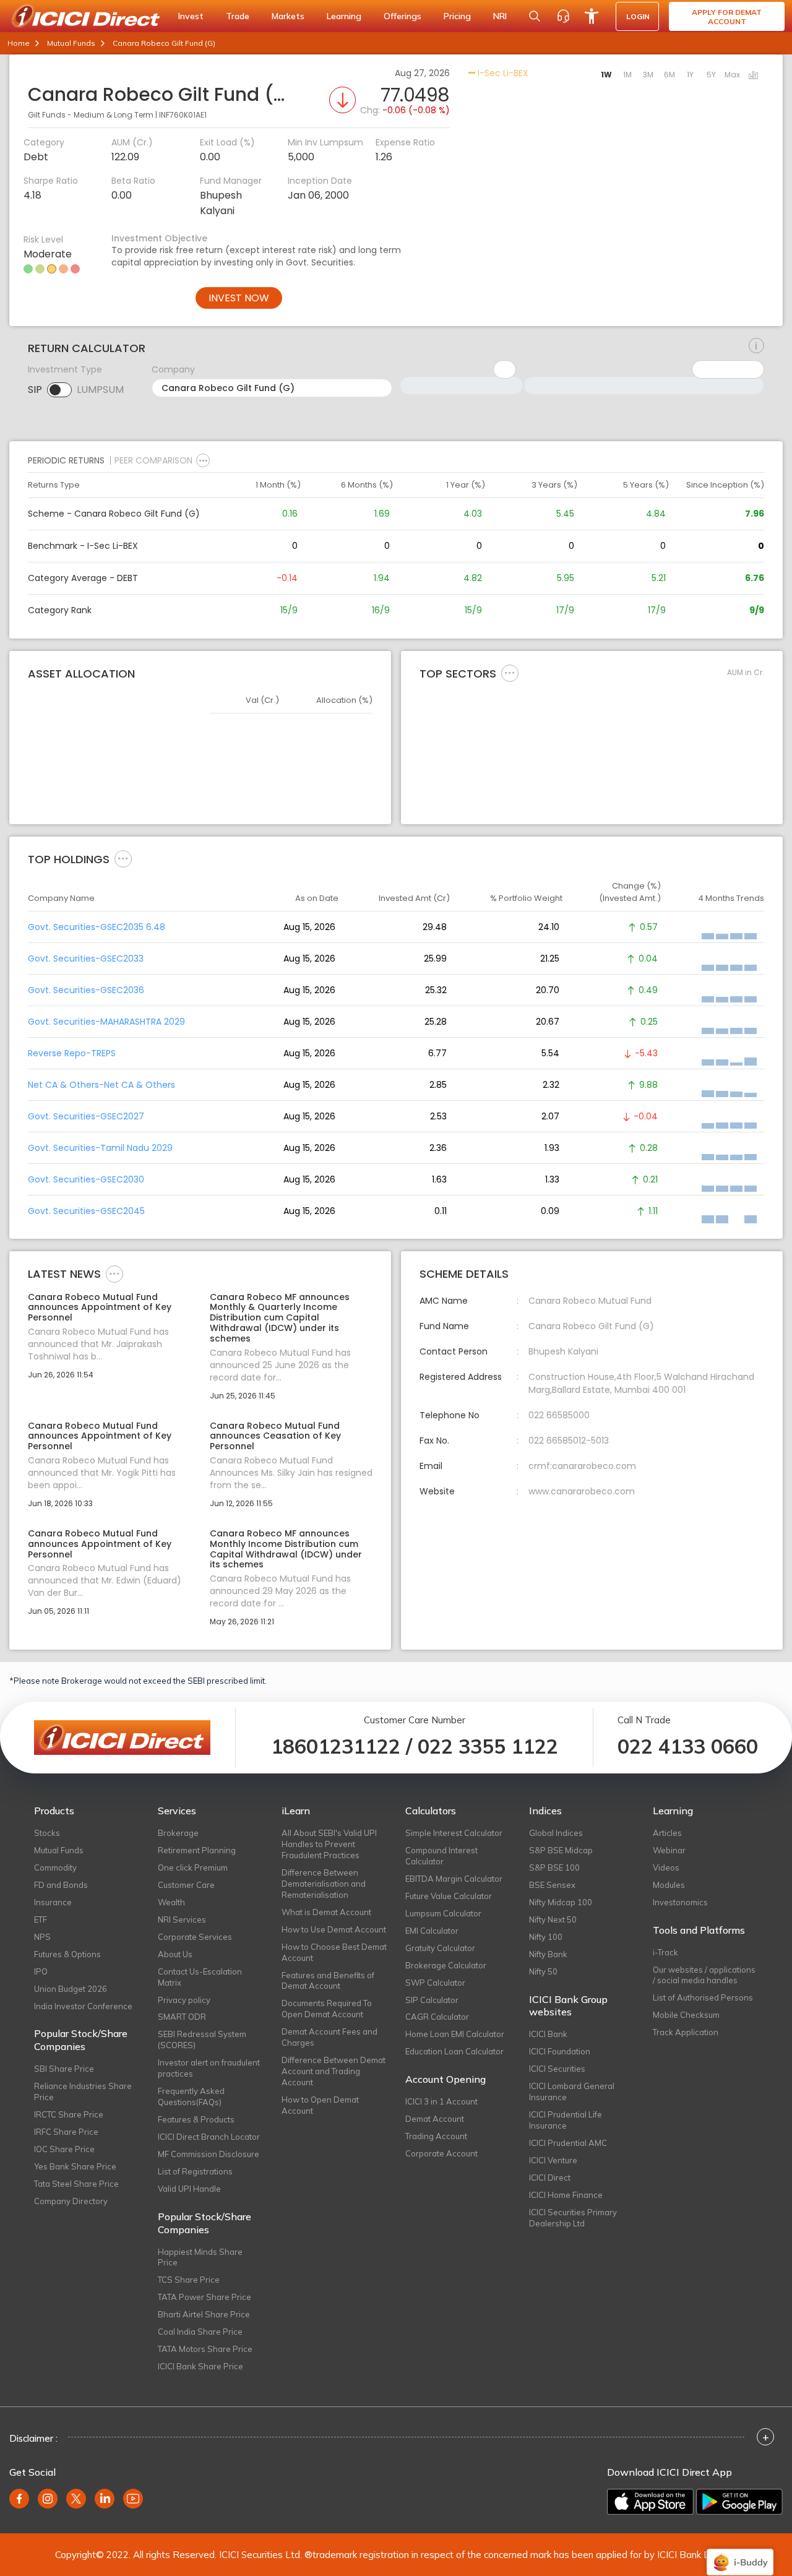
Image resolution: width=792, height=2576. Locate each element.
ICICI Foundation (560, 2051)
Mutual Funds (71, 43)
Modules (669, 1885)
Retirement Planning (197, 1850)
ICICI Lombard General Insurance (572, 2091)
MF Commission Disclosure (209, 2154)
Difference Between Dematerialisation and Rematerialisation (324, 1884)
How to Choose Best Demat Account (334, 1952)
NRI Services (182, 1919)
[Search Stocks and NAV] (535, 16)
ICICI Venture (553, 2160)
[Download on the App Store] (650, 2502)
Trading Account (436, 2136)
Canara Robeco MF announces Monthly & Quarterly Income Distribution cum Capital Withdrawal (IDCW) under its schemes (280, 1318)
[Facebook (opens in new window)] (19, 2499)
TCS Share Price (189, 2280)
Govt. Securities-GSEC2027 (86, 1116)
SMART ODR (182, 2017)
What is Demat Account (326, 1912)
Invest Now (239, 298)
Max (732, 75)
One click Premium (193, 1867)
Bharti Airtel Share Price (204, 2314)
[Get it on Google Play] (739, 2502)
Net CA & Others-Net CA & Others (101, 1085)
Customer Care (186, 1885)
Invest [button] (191, 16)
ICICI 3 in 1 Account (441, 2101)
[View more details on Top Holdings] (123, 858)
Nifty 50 (543, 1971)
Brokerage (178, 1833)
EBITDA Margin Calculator (454, 1879)
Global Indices (556, 1833)
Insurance (53, 1902)
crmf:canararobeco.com (582, 1466)
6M (669, 75)
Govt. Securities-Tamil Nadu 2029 (100, 1148)
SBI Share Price (64, 2069)
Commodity (55, 1867)
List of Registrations (195, 2171)
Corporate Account (441, 2153)
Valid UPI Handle (189, 2189)
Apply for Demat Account (727, 17)
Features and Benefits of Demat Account (328, 1981)
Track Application (686, 2032)
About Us (175, 1954)
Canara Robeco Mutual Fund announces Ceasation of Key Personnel (275, 1436)
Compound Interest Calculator (441, 1856)
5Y (711, 75)
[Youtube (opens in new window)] (133, 2499)
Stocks (47, 1833)
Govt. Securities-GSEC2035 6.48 (97, 927)
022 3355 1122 (488, 1746)
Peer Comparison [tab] (153, 460)
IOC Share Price (64, 2149)
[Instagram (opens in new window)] (48, 2499)
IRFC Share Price (66, 2132)
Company (173, 369)
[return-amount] (756, 346)
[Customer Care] (563, 16)
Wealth (171, 1902)
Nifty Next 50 (553, 1919)
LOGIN (638, 16)
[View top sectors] (510, 673)
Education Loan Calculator (454, 2051)
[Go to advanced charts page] (754, 76)
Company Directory (71, 2201)
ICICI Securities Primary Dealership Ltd (573, 2218)
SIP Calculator (432, 2000)
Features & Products (196, 2119)
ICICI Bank (548, 2034)
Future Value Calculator (449, 1896)
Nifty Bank (548, 1954)
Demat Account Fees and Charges (329, 2037)
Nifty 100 (546, 1937)
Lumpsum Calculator (443, 1913)
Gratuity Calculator (440, 1948)
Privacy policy (184, 2000)
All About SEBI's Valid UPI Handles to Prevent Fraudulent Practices (329, 1844)
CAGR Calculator (437, 2017)
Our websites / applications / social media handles (704, 1975)
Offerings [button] (402, 16)
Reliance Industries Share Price (83, 2091)
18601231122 (336, 1746)
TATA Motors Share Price (205, 2349)
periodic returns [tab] (66, 460)
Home (19, 43)
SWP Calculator (435, 1983)
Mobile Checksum (686, 2015)
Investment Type (65, 369)
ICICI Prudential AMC (568, 2143)
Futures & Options (67, 1954)
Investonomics (680, 1902)
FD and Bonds (61, 1885)
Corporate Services (195, 1937)
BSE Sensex (552, 1885)
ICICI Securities (557, 2069)
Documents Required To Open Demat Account (327, 2009)
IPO (41, 1971)
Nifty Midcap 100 (561, 1902)
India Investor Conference (83, 2006)
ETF (41, 1919)
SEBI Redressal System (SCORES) (202, 2040)
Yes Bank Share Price (75, 2166)
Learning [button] (344, 16)
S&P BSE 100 (554, 1867)
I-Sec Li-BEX (502, 73)
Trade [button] (238, 16)
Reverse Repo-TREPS (72, 1053)
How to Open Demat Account (320, 2105)
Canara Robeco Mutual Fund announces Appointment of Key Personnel (100, 1307)
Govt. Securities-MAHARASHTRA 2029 (106, 1022)
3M (648, 75)
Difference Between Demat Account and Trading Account (334, 2071)
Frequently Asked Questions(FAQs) (191, 2096)
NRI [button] (500, 16)
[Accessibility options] (592, 16)
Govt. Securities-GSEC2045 (86, 1211)
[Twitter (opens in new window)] (76, 2499)
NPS (42, 1937)
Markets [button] (288, 16)
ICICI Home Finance (566, 2195)
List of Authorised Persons (703, 1997)
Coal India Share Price (200, 2332)
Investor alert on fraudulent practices (209, 2068)
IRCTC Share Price (69, 2114)
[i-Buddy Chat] (740, 2553)
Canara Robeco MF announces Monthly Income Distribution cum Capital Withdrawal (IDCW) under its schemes (286, 1549)
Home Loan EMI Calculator (455, 2034)
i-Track (665, 1952)
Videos (666, 1867)
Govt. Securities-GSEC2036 (86, 990)
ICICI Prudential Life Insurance (566, 2120)
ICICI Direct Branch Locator (209, 2137)
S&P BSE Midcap (561, 1850)
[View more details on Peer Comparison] (203, 460)
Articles (667, 1833)
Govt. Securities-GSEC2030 (86, 1179)
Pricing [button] (457, 16)
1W (606, 75)
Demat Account (435, 2119)
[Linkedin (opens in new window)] (105, 2499)
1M (627, 75)
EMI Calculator (432, 1931)
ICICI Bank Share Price (200, 2366)
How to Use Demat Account (334, 1929)
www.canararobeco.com (582, 1491)
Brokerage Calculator (446, 1965)
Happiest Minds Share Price (200, 2257)
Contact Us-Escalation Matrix (200, 1977)
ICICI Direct (550, 2178)
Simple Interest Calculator (454, 1833)
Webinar (669, 1850)
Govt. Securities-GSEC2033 (86, 958)
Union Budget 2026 (71, 1989)
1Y (690, 75)
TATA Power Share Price (204, 2297)
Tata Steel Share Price (76, 2184)
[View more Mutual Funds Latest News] (114, 1273)
